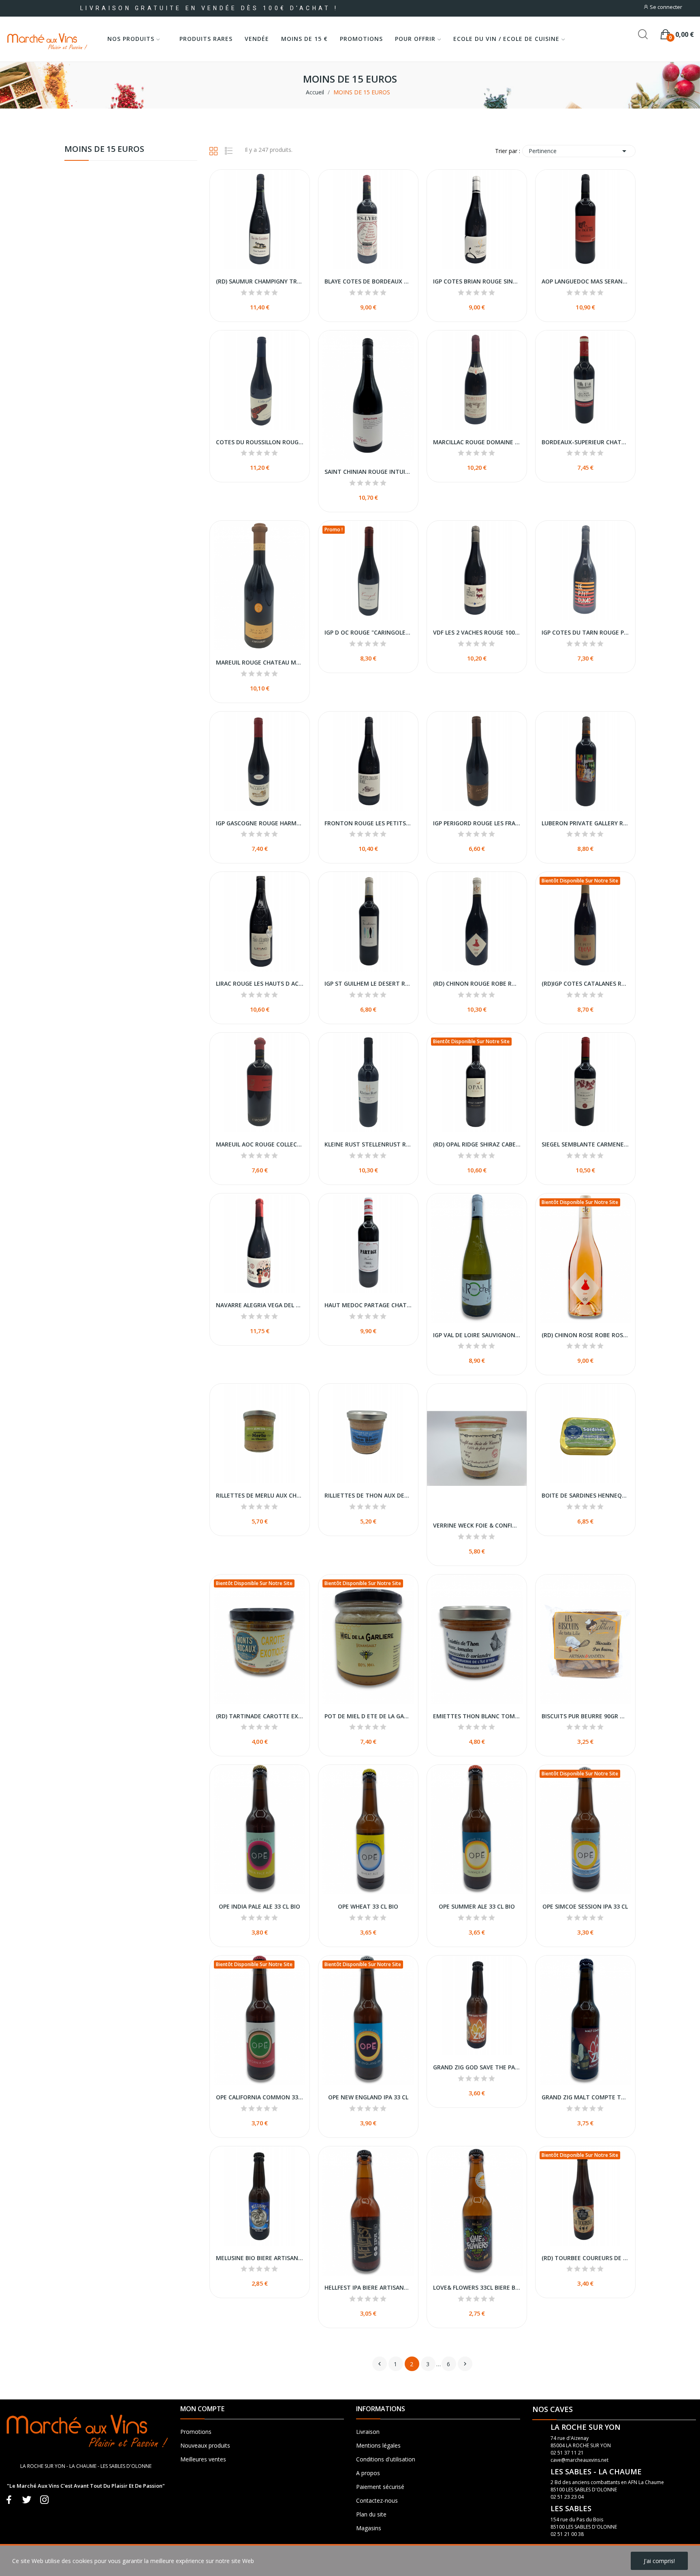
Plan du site (371, 2514)
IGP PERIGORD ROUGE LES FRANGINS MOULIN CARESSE (477, 823)
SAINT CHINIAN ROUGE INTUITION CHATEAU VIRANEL (368, 472)
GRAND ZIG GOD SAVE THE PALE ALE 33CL (477, 2067)
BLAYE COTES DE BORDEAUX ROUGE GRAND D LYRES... (368, 281)
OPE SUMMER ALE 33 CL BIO (477, 1906)
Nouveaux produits (205, 2445)
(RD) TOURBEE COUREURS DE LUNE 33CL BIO (585, 2258)
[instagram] (45, 2500)
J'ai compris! (659, 2561)
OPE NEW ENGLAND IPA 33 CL (368, 2097)
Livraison (368, 2432)
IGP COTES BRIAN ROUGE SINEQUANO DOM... (477, 281)
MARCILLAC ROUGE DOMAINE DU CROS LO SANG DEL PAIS (477, 442)
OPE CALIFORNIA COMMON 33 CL (260, 2097)
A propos (368, 2473)
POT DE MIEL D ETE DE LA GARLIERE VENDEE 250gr (368, 1716)
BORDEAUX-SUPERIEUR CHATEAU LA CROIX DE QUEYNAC (585, 442)
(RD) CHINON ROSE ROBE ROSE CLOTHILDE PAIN (585, 1335)
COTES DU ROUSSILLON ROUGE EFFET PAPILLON (260, 442)
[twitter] (27, 2500)
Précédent (380, 2364)
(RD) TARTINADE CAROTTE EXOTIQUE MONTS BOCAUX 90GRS (260, 1716)
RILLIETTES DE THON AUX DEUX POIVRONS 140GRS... (368, 1495)
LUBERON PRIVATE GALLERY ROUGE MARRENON (585, 823)
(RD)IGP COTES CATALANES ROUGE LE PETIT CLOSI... (585, 983)
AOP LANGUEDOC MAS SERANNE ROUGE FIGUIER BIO (585, 281)
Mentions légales (378, 2445)
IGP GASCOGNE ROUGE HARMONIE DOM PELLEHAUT (260, 823)
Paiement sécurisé (380, 2487)
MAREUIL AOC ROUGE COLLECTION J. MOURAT (260, 1144)
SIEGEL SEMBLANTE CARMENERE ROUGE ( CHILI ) (585, 1144)
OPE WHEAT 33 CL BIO (368, 1906)
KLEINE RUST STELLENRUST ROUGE (368, 1144)
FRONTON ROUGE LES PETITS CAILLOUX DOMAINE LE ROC (368, 823)
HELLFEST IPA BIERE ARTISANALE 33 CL (368, 2287)
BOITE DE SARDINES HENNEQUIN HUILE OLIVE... (585, 1495)
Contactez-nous (377, 2500)
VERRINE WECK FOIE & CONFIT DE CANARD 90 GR (477, 1525)
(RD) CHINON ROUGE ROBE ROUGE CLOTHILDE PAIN (477, 983)
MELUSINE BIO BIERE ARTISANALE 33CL (260, 2258)
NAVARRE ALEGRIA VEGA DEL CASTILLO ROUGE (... (260, 1305)
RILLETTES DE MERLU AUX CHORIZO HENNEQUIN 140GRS (260, 1495)
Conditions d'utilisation (386, 2459)
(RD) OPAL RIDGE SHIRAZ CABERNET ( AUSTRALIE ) (477, 1144)
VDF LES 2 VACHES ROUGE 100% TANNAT (477, 632)
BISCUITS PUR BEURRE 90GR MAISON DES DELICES (585, 1716)
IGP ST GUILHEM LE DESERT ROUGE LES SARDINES (368, 983)
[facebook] (9, 2500)
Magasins (369, 2528)
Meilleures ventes (203, 2459)
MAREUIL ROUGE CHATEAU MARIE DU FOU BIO (260, 662)
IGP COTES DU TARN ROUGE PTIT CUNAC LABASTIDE (585, 632)
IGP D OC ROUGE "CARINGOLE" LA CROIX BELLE (368, 632)
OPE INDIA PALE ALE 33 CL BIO (259, 1906)
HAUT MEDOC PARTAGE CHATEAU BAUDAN (368, 1305)
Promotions (196, 2432)
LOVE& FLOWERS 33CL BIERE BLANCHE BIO (477, 2287)
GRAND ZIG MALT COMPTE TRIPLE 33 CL (585, 2097)
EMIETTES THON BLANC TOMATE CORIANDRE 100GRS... (477, 1716)
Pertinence (579, 151)
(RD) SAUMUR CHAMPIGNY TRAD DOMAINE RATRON (260, 281)
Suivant (465, 2364)
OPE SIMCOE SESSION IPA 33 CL (585, 1906)
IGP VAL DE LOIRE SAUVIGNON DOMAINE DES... (477, 1335)
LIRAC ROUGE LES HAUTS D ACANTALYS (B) (260, 983)
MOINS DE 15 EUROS (104, 150)
